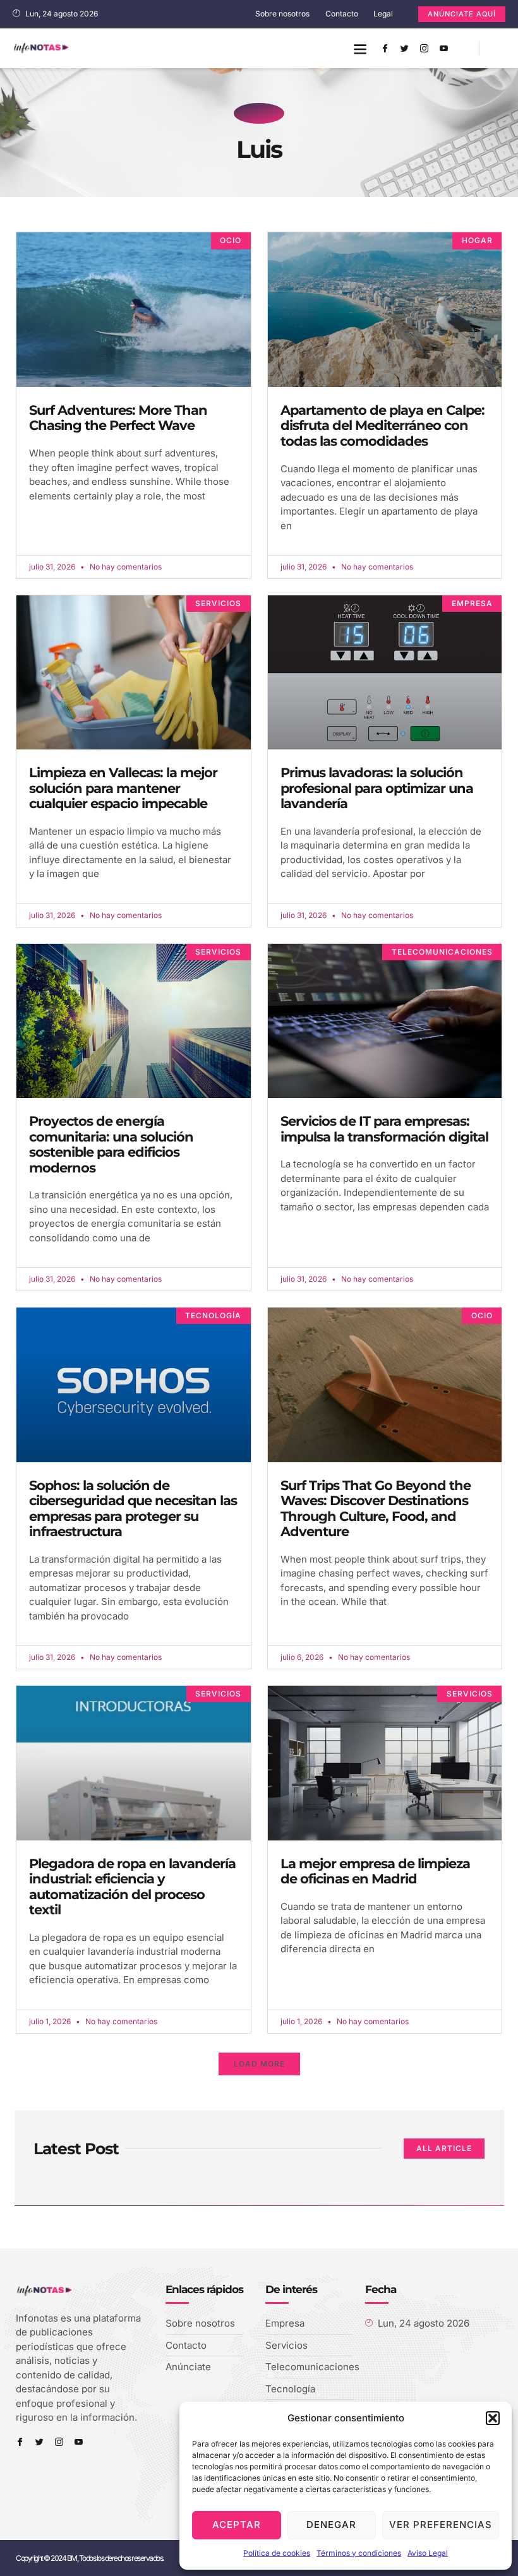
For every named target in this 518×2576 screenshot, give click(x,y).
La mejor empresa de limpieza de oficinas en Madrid (375, 1871)
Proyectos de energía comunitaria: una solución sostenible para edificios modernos (111, 1144)
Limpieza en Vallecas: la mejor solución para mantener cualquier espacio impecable (123, 788)
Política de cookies (277, 2553)
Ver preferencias (441, 2525)
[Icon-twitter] (404, 49)
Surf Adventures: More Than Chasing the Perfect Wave (118, 418)
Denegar (331, 2525)
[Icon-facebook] (385, 49)
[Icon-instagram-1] (424, 49)
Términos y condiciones (359, 2553)
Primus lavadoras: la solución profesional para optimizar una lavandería (377, 788)
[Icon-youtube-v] (443, 49)
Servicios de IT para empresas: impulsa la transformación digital (384, 1129)
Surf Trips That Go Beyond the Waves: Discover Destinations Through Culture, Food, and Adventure (376, 1509)
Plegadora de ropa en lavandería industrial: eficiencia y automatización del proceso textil (132, 1887)
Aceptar (237, 2525)
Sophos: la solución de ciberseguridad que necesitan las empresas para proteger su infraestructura (133, 1509)
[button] (493, 2418)
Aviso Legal (428, 2553)
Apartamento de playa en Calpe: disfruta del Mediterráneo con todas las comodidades (382, 426)
